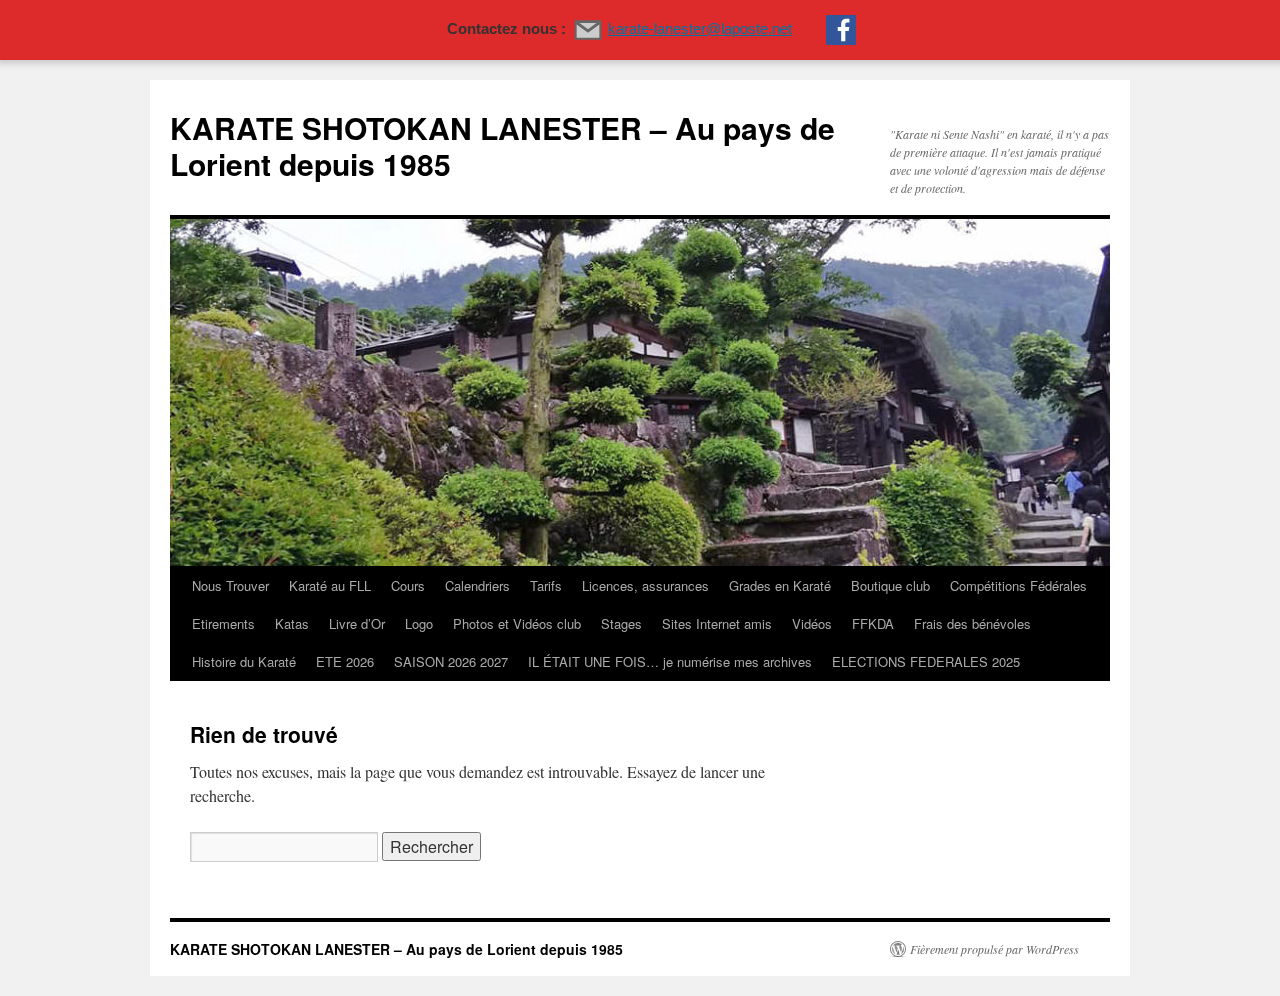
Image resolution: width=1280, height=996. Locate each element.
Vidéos (812, 623)
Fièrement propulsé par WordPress (994, 949)
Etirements (223, 623)
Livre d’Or (357, 623)
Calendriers (477, 585)
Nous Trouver (230, 585)
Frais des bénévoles (972, 623)
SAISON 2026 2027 (451, 661)
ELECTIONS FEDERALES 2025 (926, 661)
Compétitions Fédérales (1018, 585)
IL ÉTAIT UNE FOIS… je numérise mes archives (670, 661)
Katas (292, 623)
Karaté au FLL (330, 585)
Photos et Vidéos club (517, 623)
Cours (408, 585)
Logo (419, 623)
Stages (621, 623)
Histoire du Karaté (244, 661)
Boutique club (890, 585)
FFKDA (873, 623)
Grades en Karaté (780, 585)
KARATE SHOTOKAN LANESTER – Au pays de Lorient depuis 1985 (502, 145)
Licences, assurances (645, 585)
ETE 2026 (345, 661)
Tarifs (546, 585)
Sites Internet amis (717, 623)
